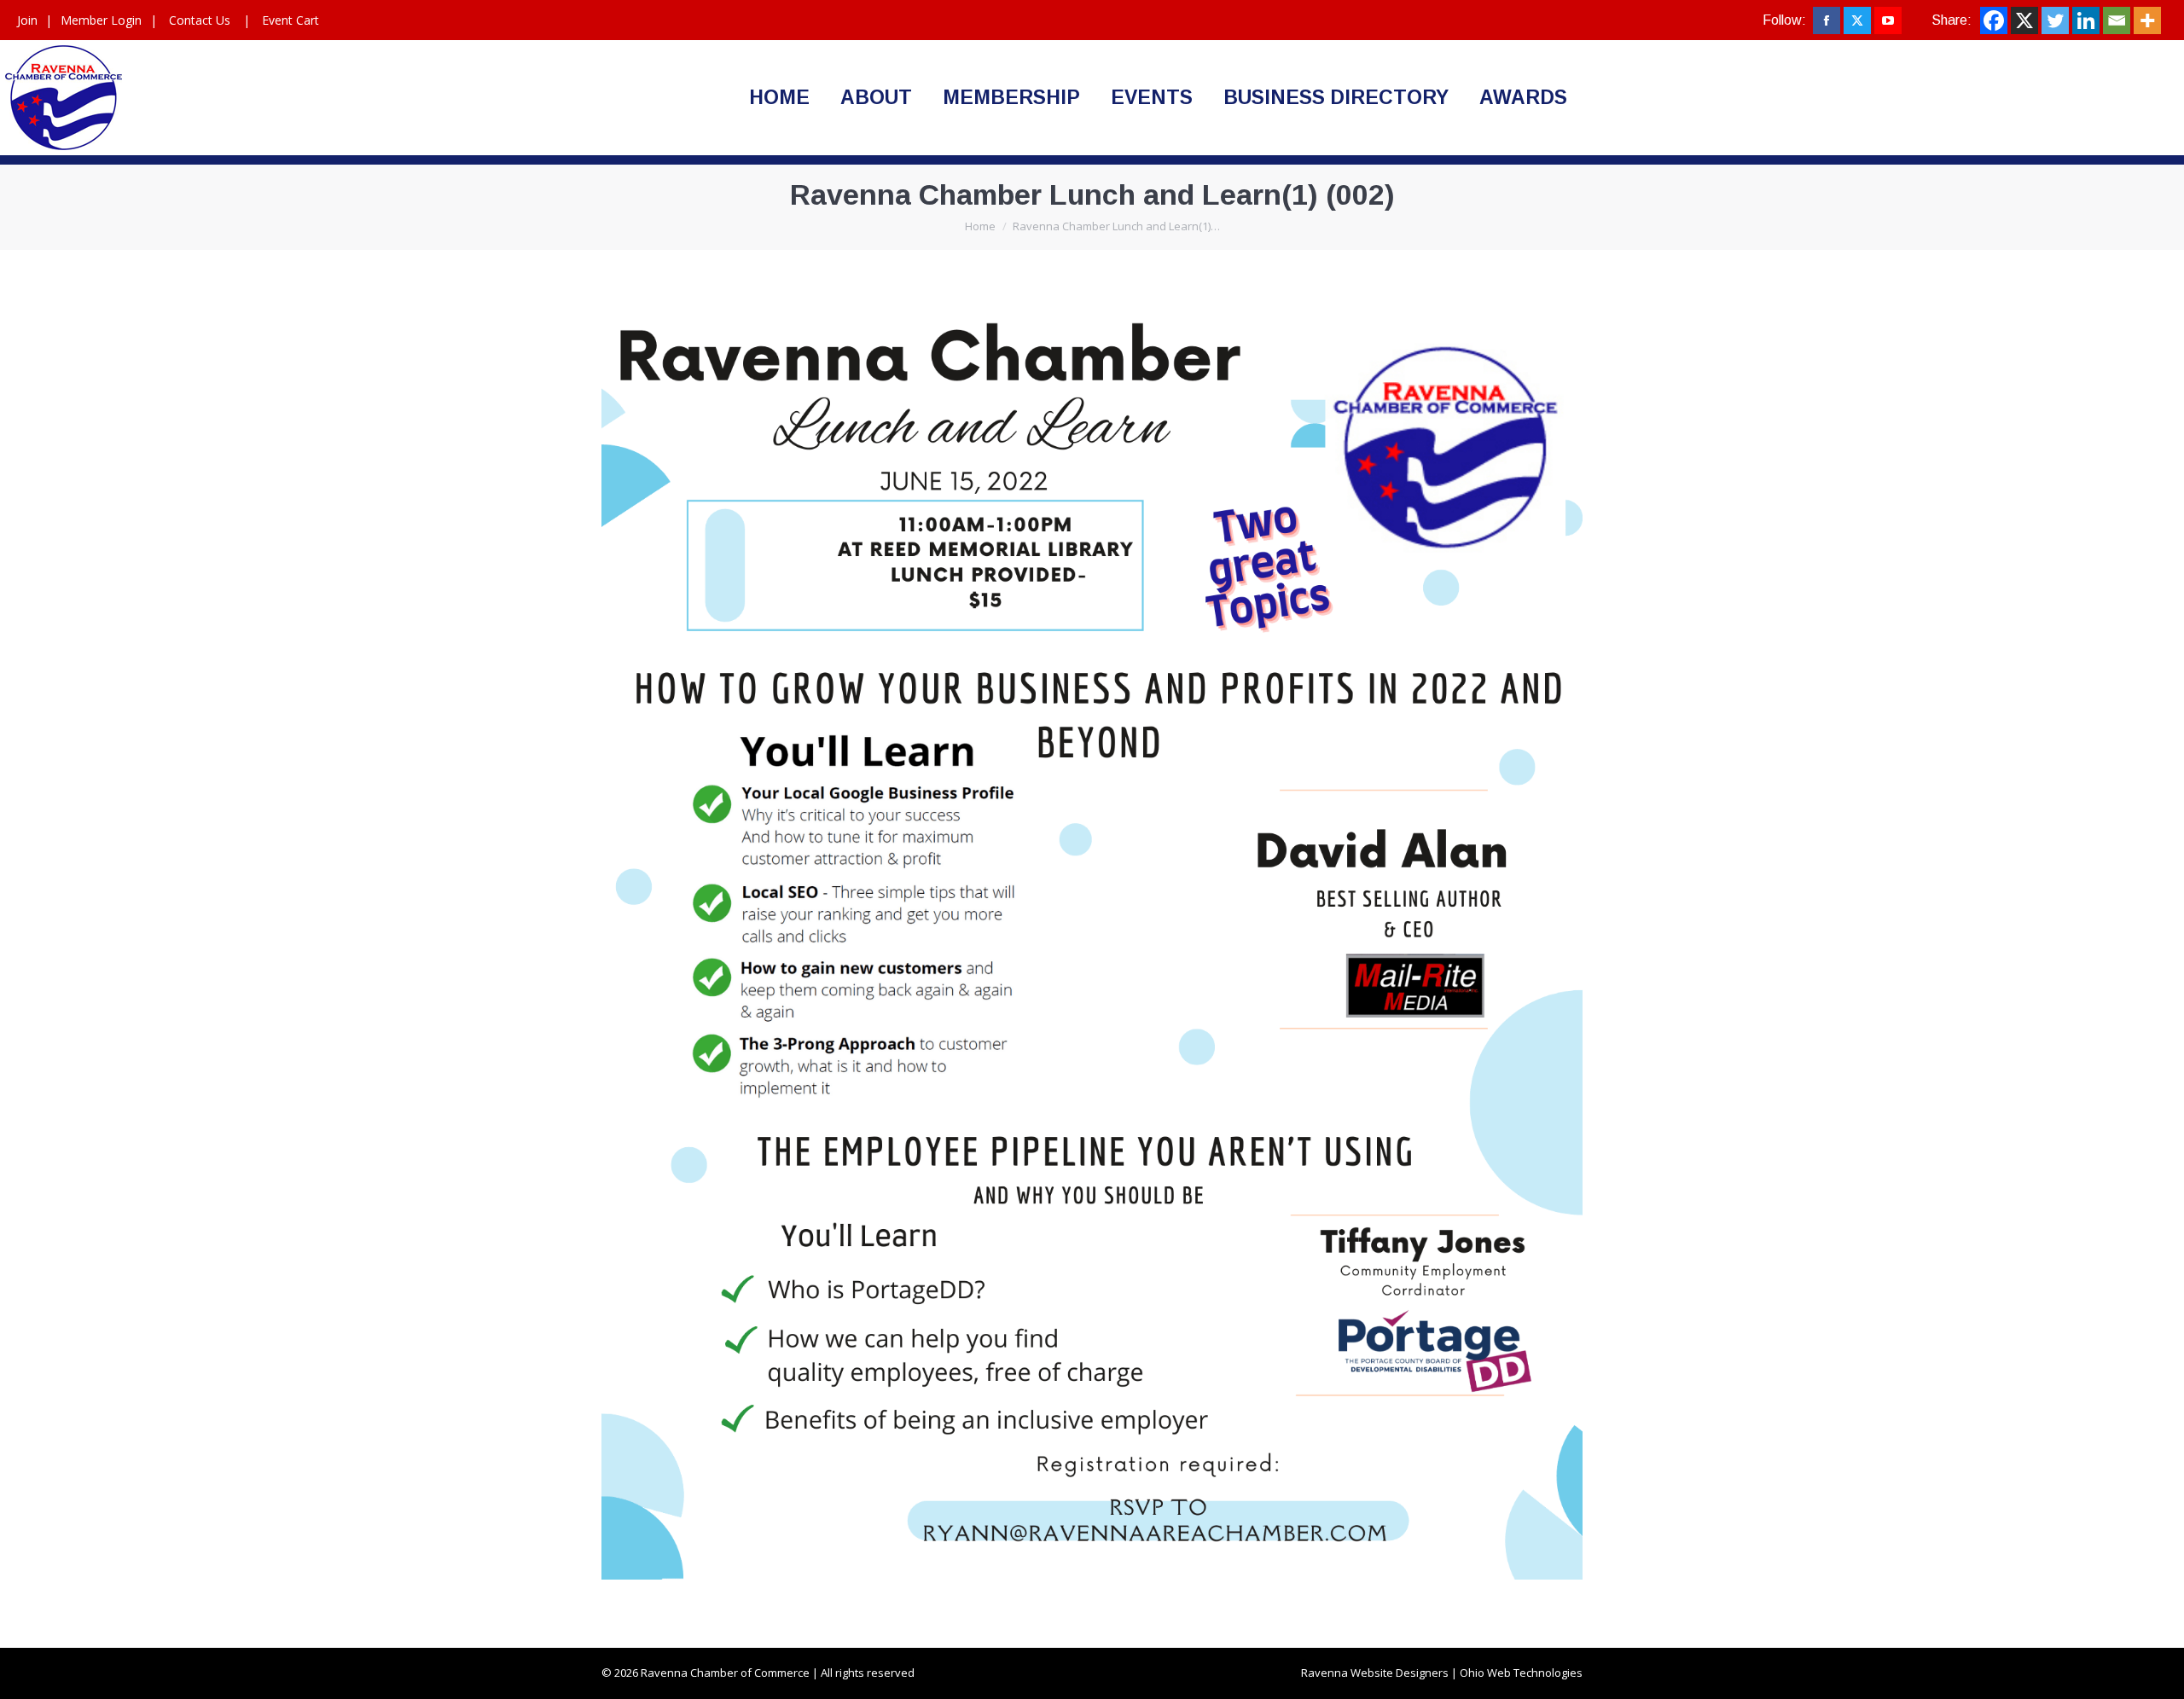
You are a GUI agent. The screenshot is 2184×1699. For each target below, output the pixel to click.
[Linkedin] (2086, 20)
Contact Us (200, 20)
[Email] (2117, 20)
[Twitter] (2055, 20)
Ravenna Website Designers (1375, 1673)
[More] (2147, 20)
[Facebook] (1994, 20)
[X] (2024, 20)
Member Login (101, 20)
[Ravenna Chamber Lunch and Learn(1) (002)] (1092, 945)
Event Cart (290, 20)
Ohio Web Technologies (1521, 1673)
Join (27, 20)
